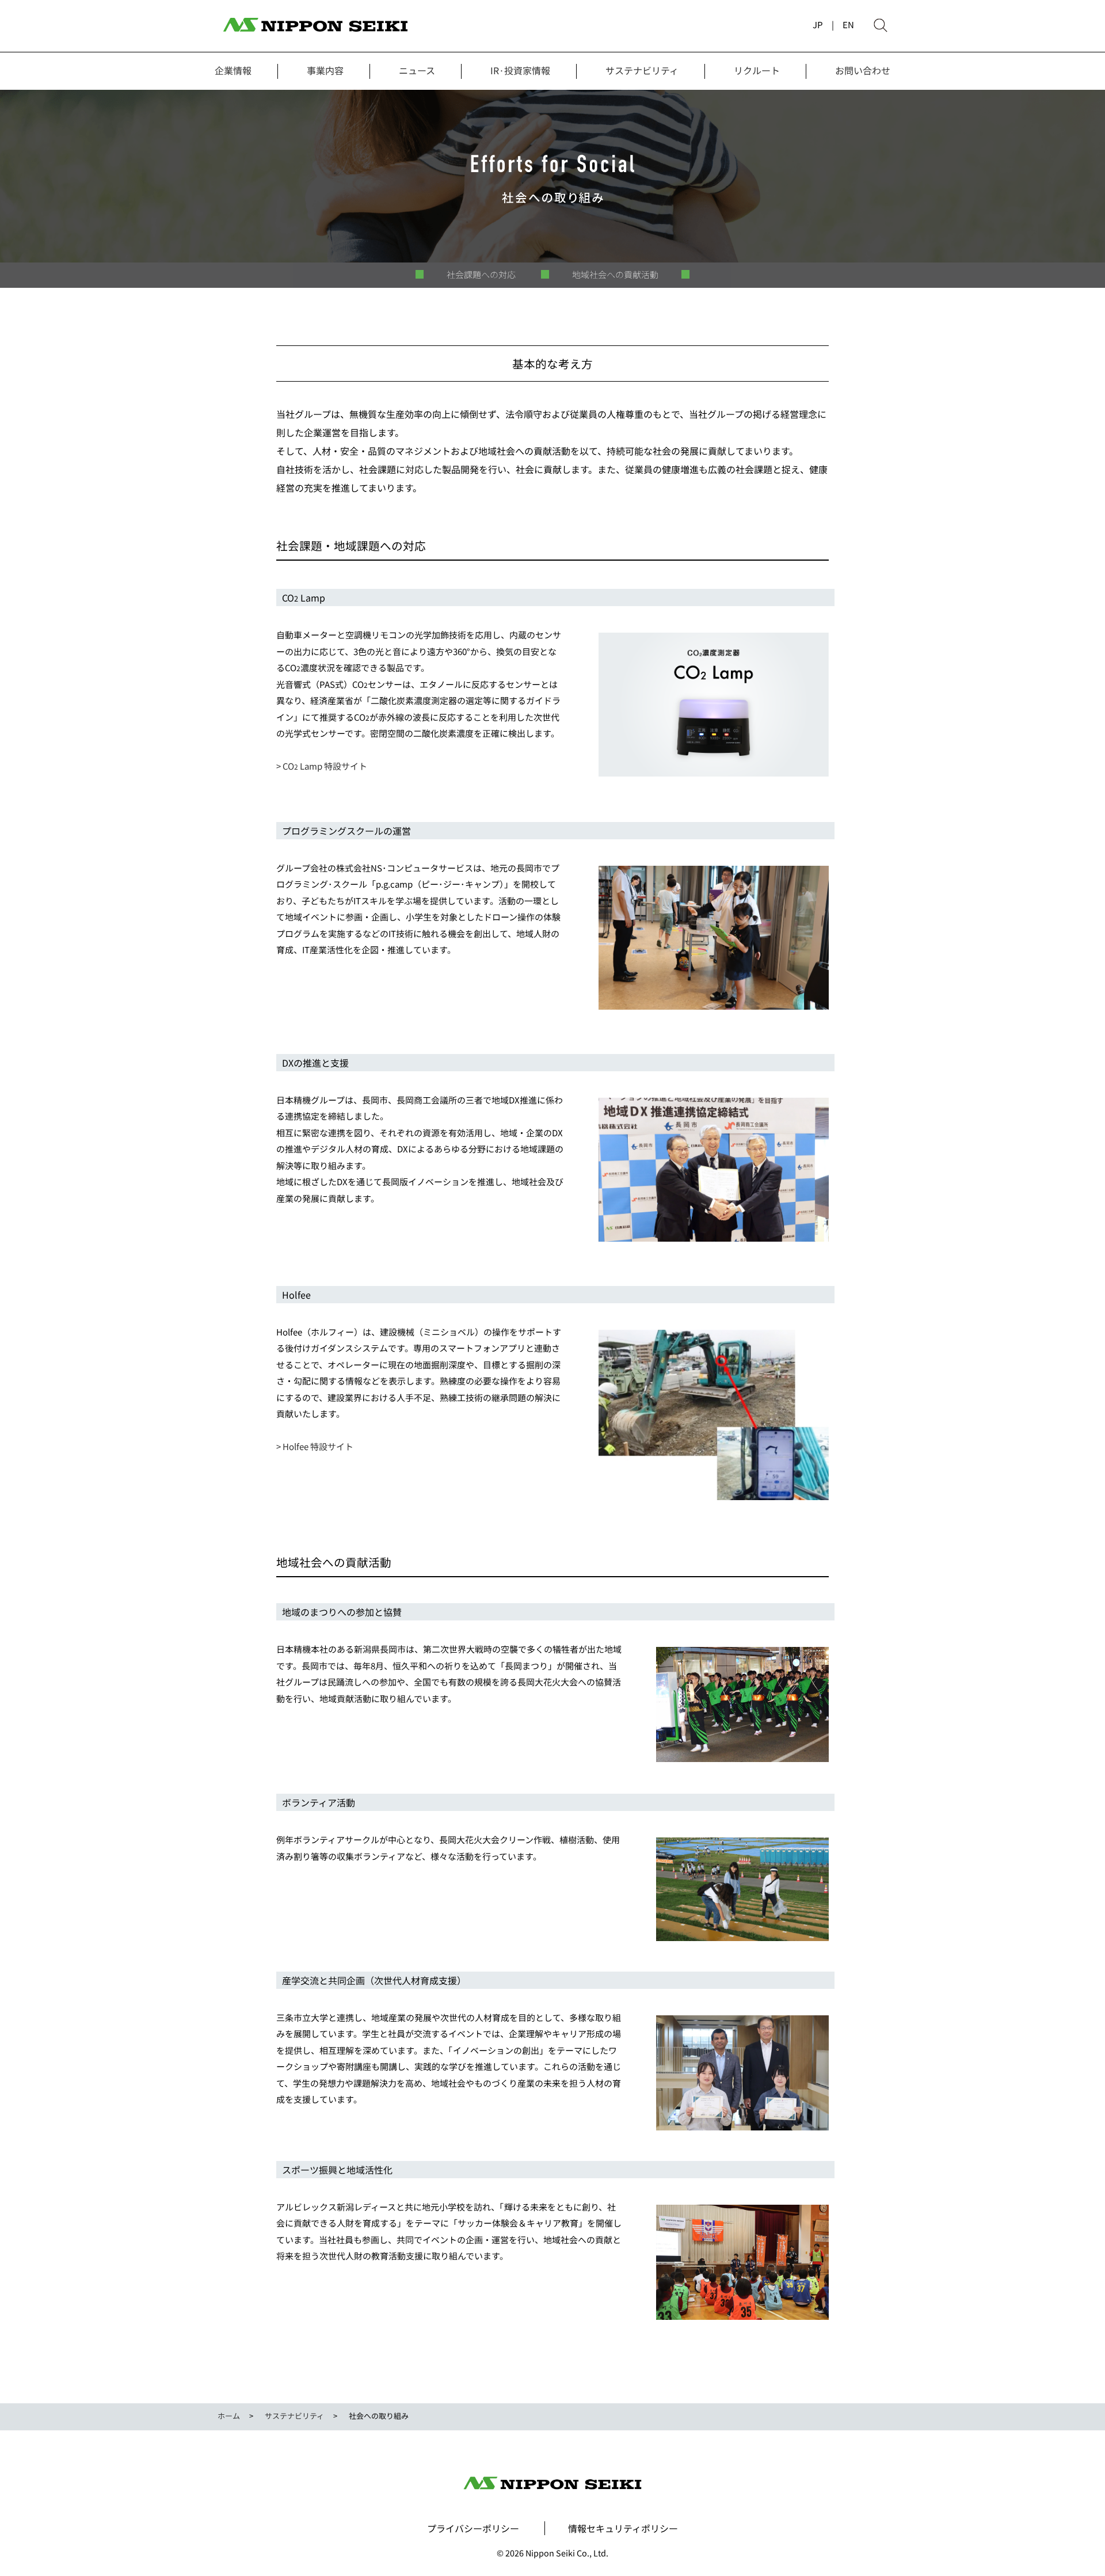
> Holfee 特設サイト (315, 1446)
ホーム (229, 2416)
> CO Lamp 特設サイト (322, 766)
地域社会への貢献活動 (615, 275)
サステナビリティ (642, 70)
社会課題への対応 (481, 275)
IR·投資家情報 (520, 70)
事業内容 (325, 70)
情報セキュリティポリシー (623, 2528)
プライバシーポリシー (473, 2528)
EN (848, 24)
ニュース (417, 70)
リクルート (757, 70)
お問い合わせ (863, 70)
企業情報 (233, 70)
